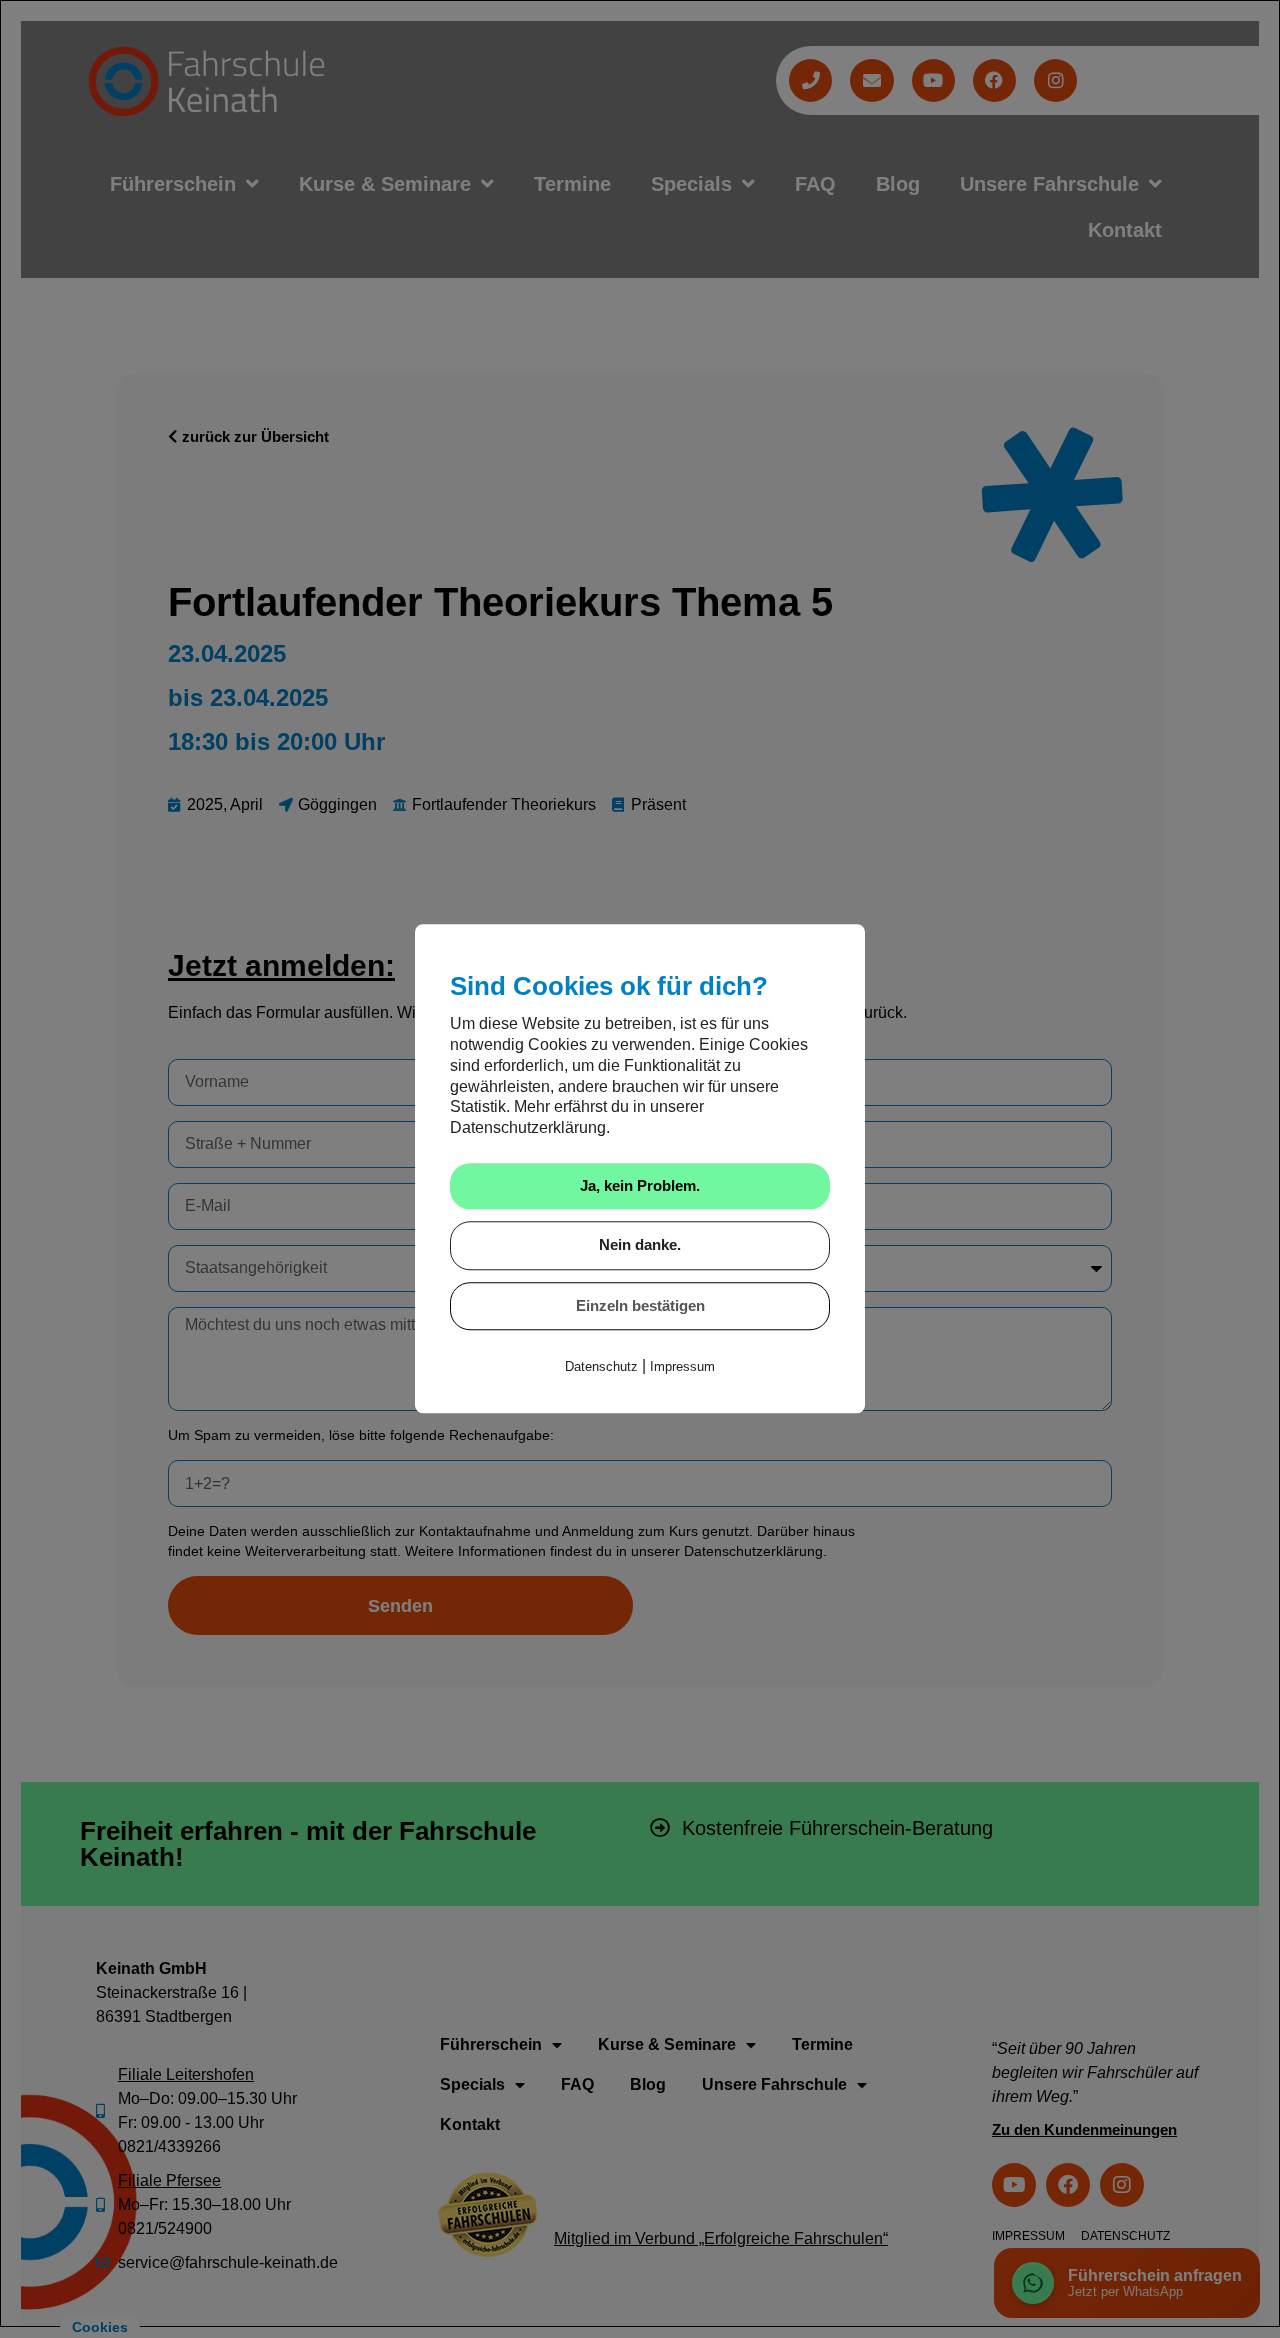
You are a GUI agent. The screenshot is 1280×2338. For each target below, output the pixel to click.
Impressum (682, 1367)
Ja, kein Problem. (640, 1185)
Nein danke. (640, 1245)
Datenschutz (601, 1367)
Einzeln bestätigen (640, 1305)
